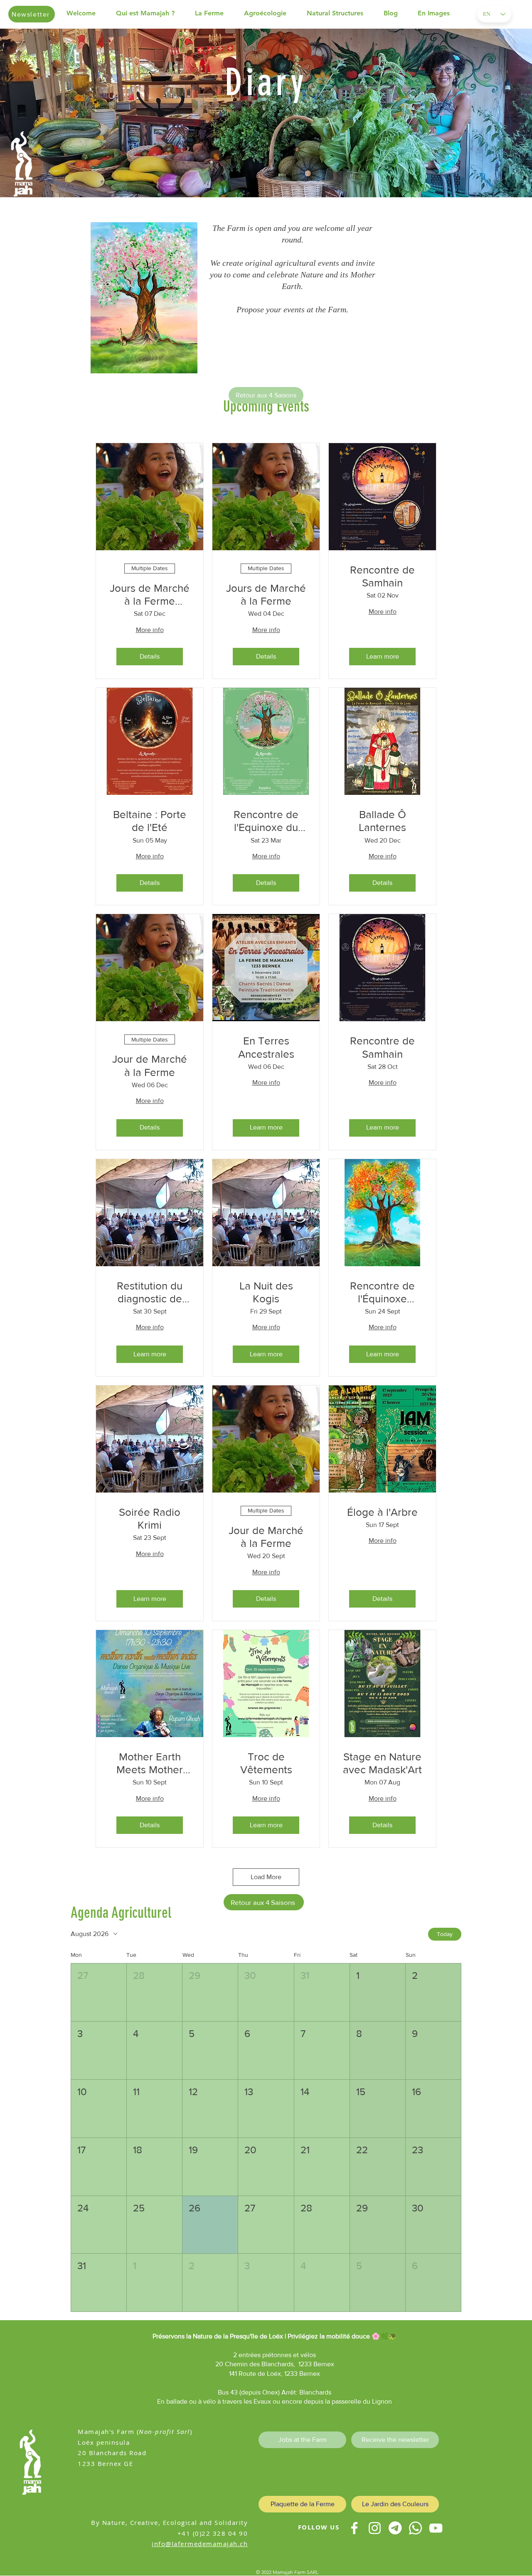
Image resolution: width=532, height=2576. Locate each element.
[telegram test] (395, 2528)
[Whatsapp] (415, 2528)
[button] (151, 13)
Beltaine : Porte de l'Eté (150, 821)
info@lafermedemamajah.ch (200, 2544)
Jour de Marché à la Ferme (150, 1065)
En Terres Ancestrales (266, 1047)
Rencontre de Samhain (382, 576)
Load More (266, 1877)
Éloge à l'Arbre (382, 1512)
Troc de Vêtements (266, 1763)
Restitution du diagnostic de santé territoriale (150, 1293)
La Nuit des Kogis (266, 1292)
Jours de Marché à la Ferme (266, 594)
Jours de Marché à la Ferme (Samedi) (150, 595)
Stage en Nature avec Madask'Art (382, 1763)
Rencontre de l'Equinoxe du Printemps (266, 821)
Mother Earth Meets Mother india (150, 1763)
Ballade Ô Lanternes (382, 821)
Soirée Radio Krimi (150, 1518)
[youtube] (436, 2528)
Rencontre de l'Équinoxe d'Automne (382, 1293)
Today (445, 1934)
